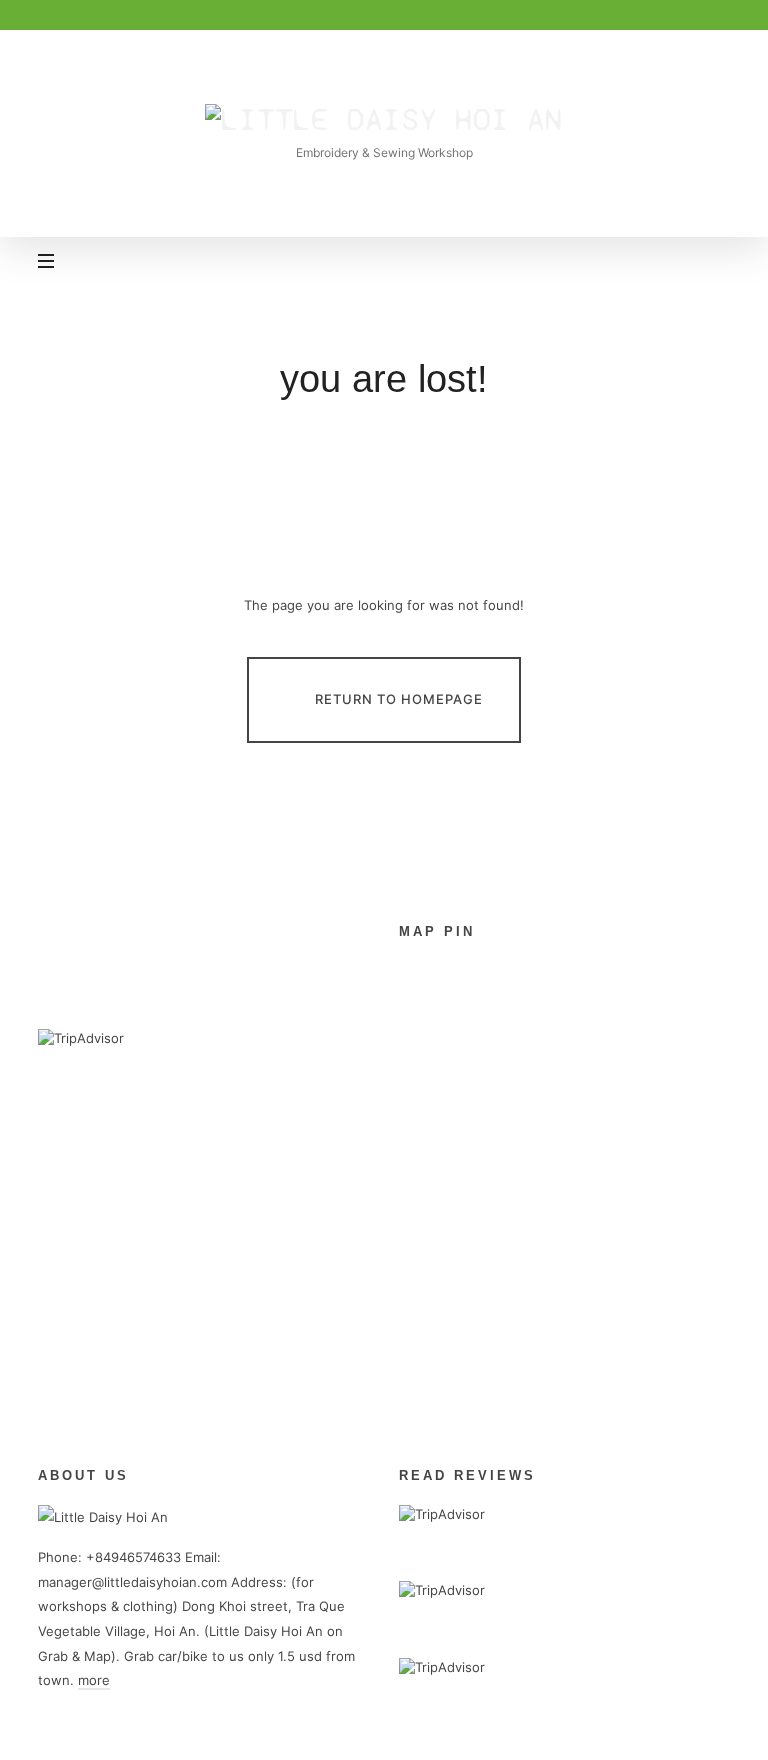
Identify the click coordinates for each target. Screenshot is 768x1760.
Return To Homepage (399, 699)
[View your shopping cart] (711, 263)
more (94, 1680)
